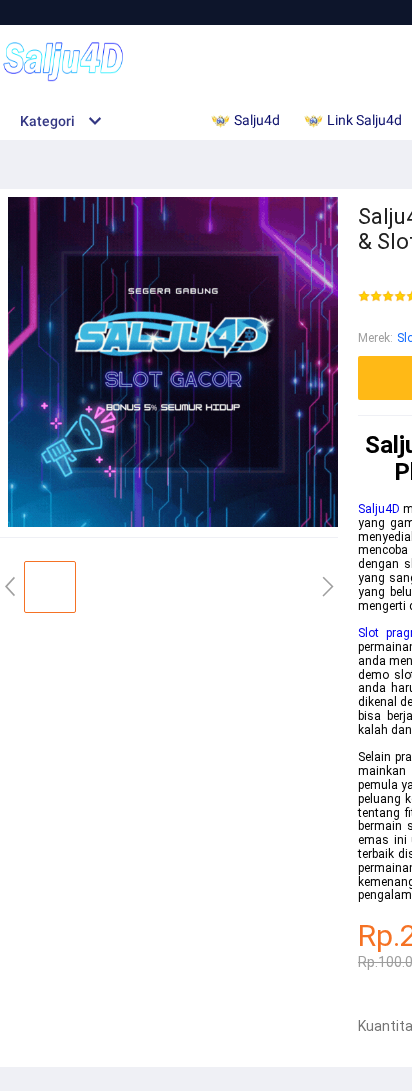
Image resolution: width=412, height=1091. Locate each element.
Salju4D (379, 509)
